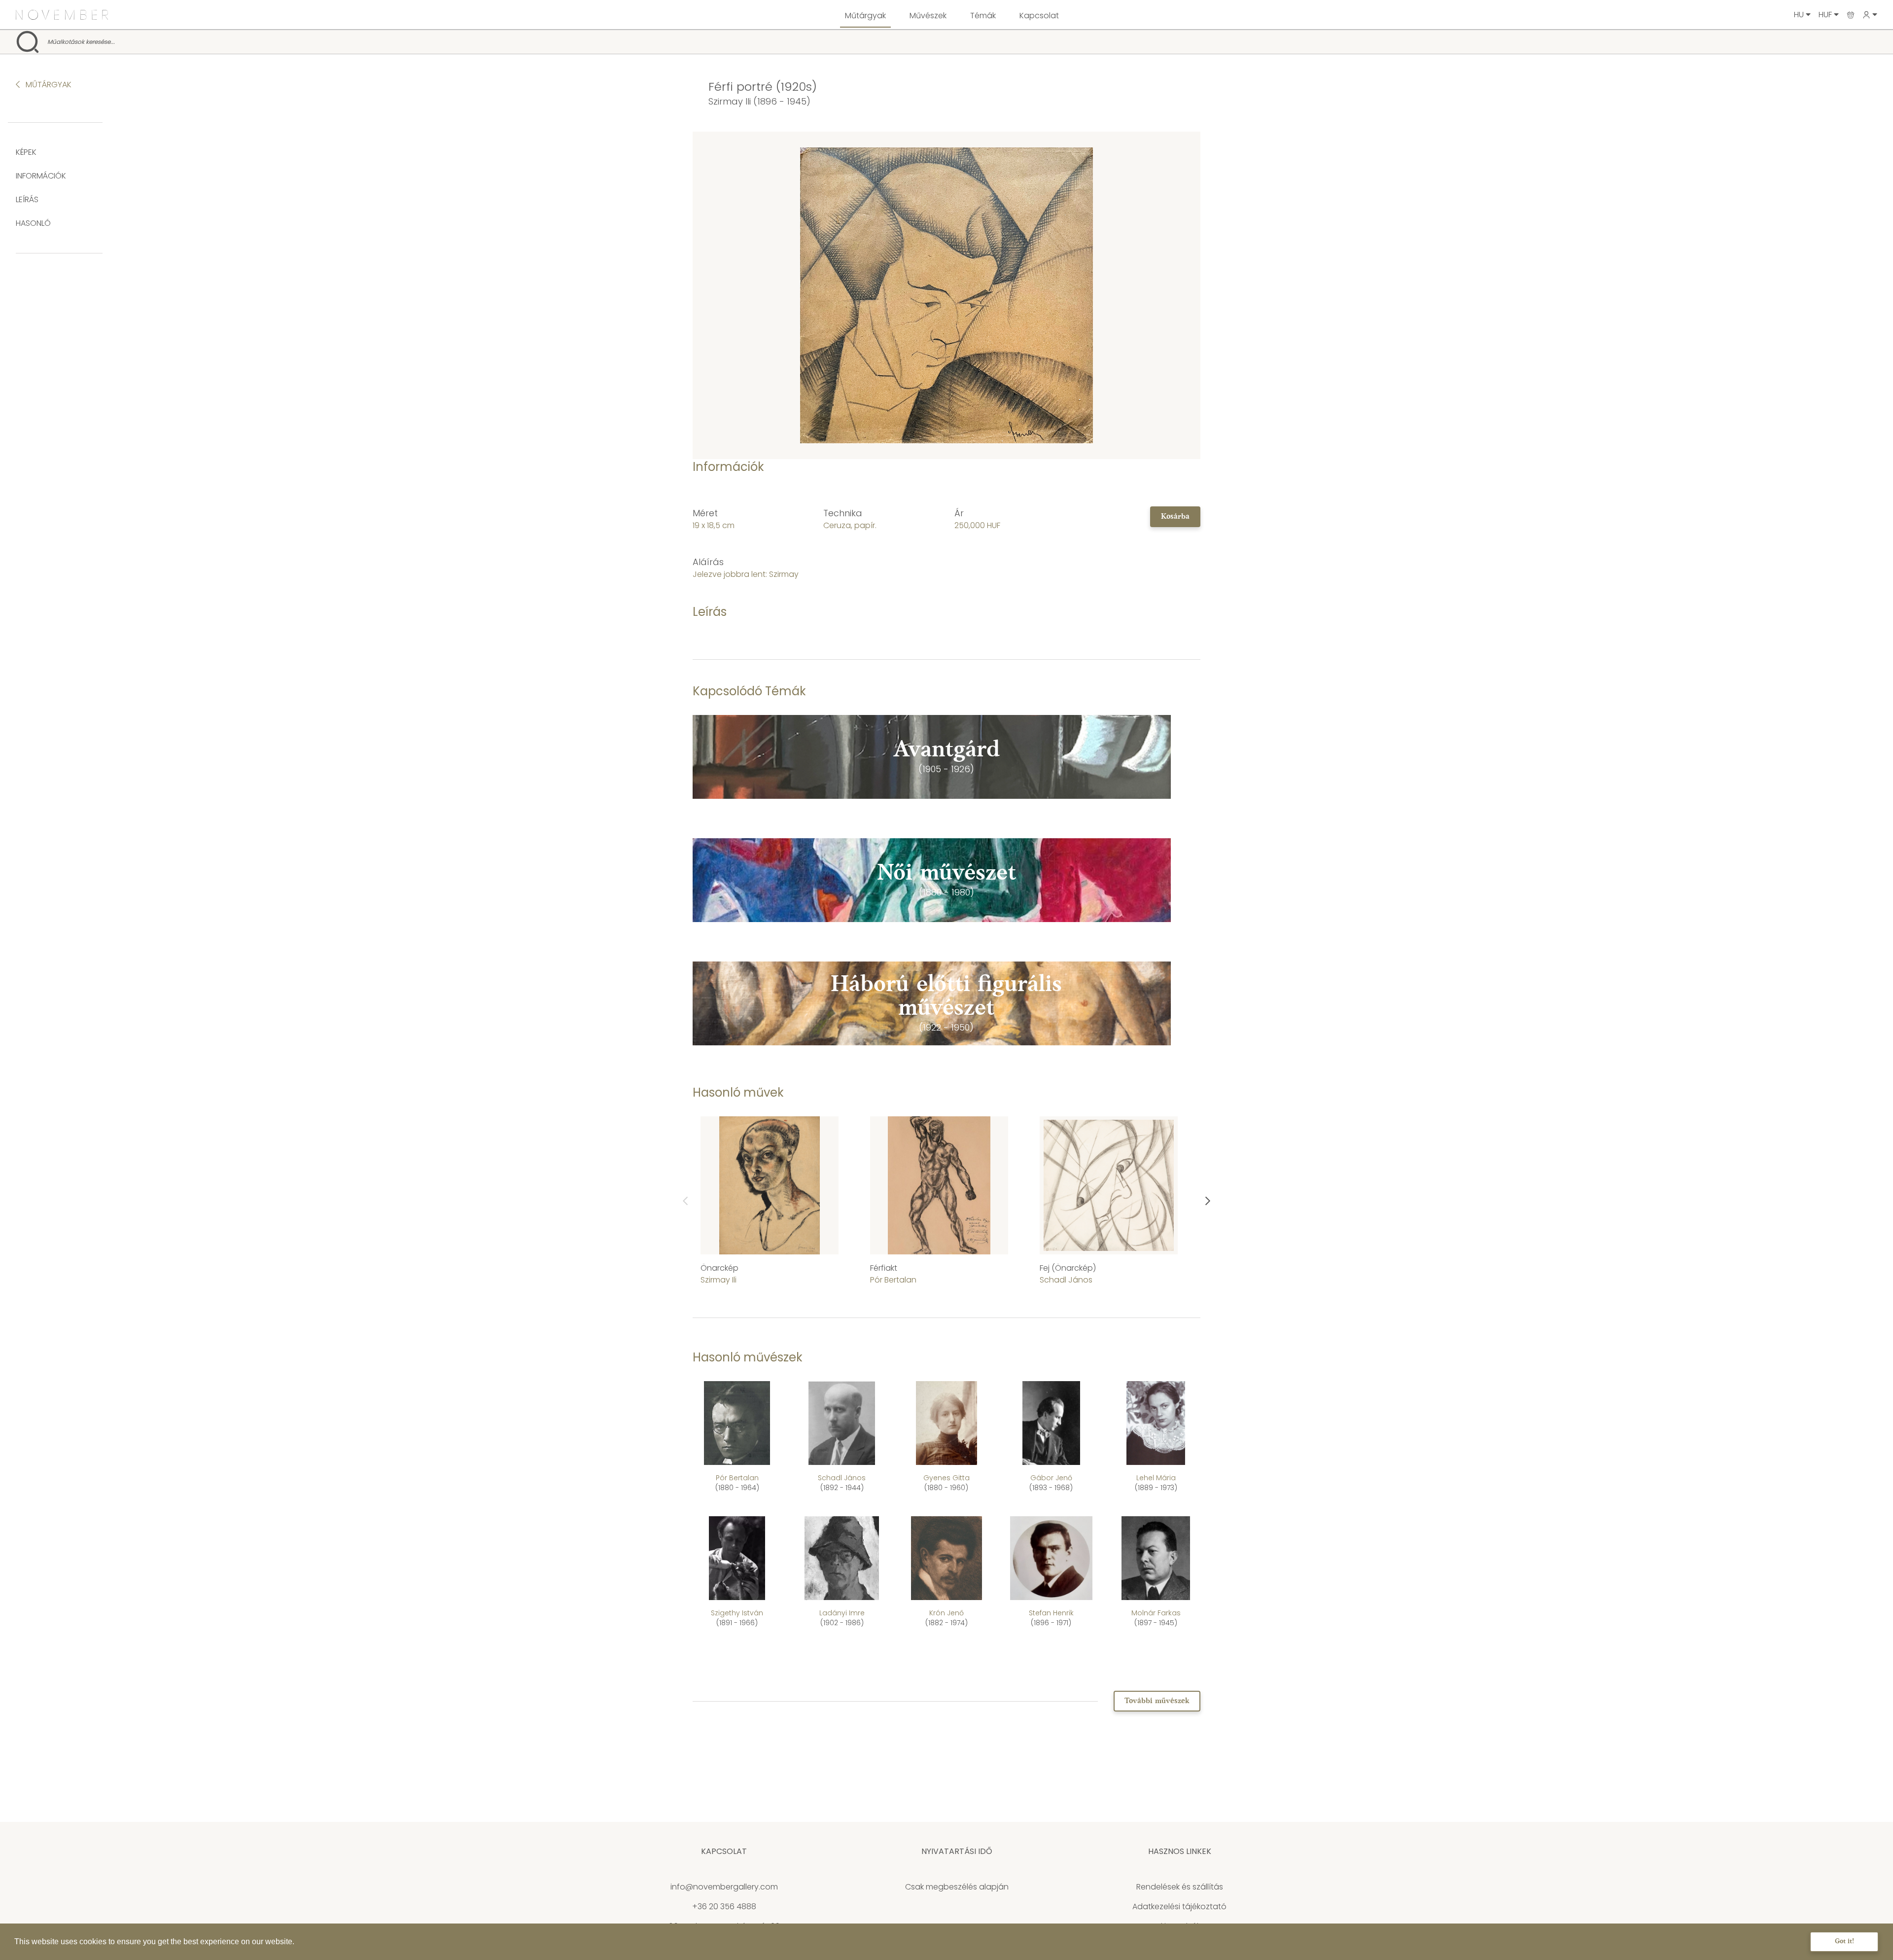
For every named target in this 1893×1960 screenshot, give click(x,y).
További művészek (1157, 1701)
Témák (983, 16)
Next (1208, 1201)
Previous (685, 1201)
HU (1800, 15)
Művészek (928, 16)
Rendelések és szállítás (1180, 1887)
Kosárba (1175, 517)
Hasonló (33, 223)
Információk (41, 176)
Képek (26, 152)
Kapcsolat (1039, 16)
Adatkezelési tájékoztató (1179, 1907)
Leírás (27, 199)
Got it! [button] (1844, 1942)
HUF (1826, 15)
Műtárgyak (865, 16)
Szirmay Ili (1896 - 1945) (759, 101)
